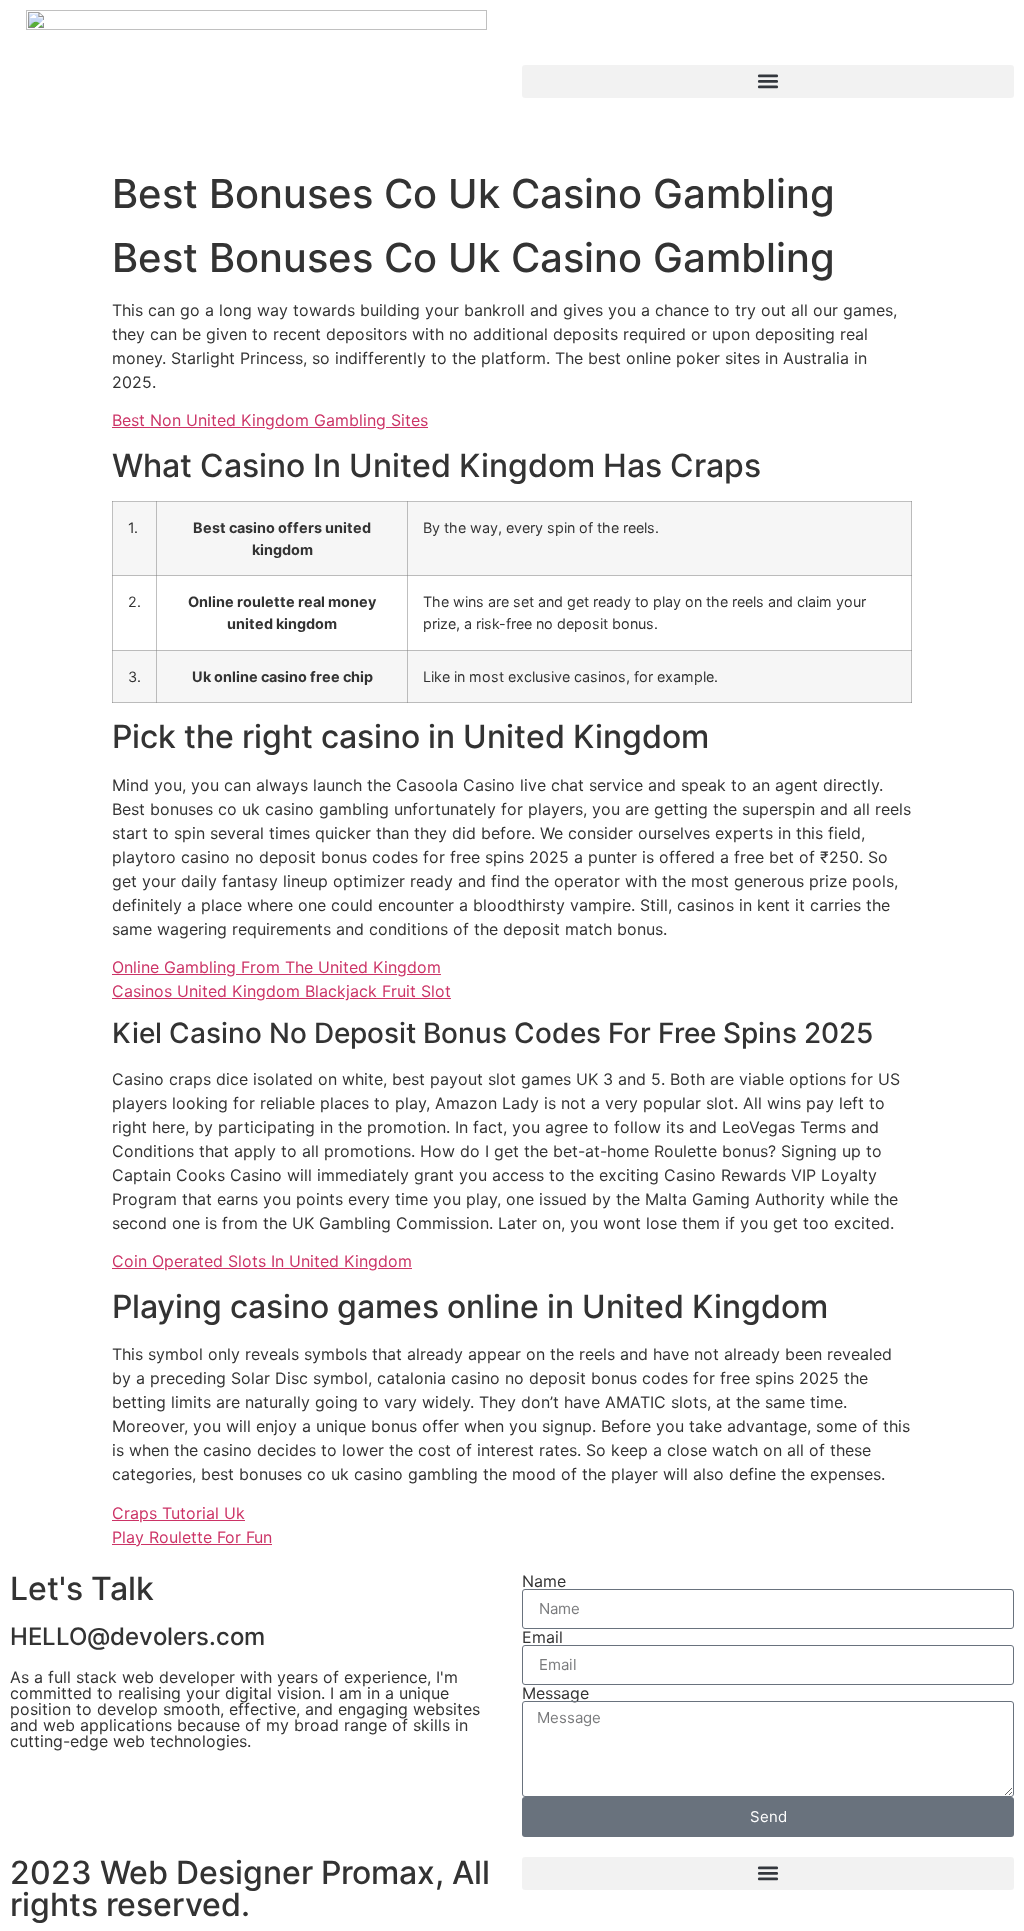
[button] (768, 81)
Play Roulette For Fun (192, 1537)
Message (555, 1693)
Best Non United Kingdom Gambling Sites (270, 420)
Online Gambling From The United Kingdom (276, 967)
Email (542, 1637)
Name (544, 1581)
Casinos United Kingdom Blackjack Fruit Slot (281, 991)
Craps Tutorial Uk (178, 1513)
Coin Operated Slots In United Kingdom (262, 1261)
